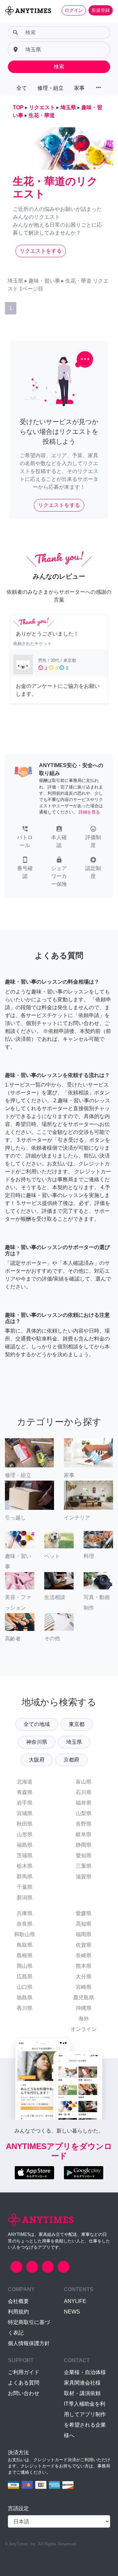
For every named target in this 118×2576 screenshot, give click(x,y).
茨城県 (25, 1855)
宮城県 (25, 1813)
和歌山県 (25, 1934)
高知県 (84, 1924)
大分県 (84, 1976)
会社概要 (18, 2301)
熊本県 (84, 1966)
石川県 (84, 1792)
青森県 (25, 1792)
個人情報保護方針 (29, 2343)
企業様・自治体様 (85, 2372)
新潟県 (25, 1898)
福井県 (84, 1803)
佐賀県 (84, 1945)
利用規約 (18, 2312)
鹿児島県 (84, 1998)
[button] (25, 838)
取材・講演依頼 (82, 2393)
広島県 (25, 1976)
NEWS (72, 2312)
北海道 (25, 1782)
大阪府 (37, 1760)
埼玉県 (74, 1742)
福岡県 (84, 1934)
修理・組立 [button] (50, 88)
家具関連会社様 (82, 2383)
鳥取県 (25, 1945)
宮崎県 (84, 1987)
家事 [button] (79, 88)
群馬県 (25, 1876)
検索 (59, 67)
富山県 (84, 1782)
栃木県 (25, 1866)
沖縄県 (84, 2008)
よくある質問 (24, 2383)
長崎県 (84, 1955)
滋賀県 (84, 1876)
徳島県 (25, 1998)
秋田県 (25, 1824)
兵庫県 (25, 1913)
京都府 (71, 1760)
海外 (84, 2019)
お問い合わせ (24, 2393)
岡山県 (25, 1966)
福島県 (25, 1845)
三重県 (84, 1866)
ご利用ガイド (24, 2372)
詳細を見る (89, 812)
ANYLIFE (75, 2301)
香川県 (25, 2008)
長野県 (84, 1824)
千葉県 (25, 1887)
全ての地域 (37, 1724)
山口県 (25, 1987)
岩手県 (25, 1803)
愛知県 (84, 1855)
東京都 (77, 1724)
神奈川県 (37, 1742)
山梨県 (84, 1813)
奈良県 (25, 1924)
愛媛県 (84, 1913)
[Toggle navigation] (9, 22)
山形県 (25, 1834)
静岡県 (84, 1845)
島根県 (25, 1955)
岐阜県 (84, 1834)
